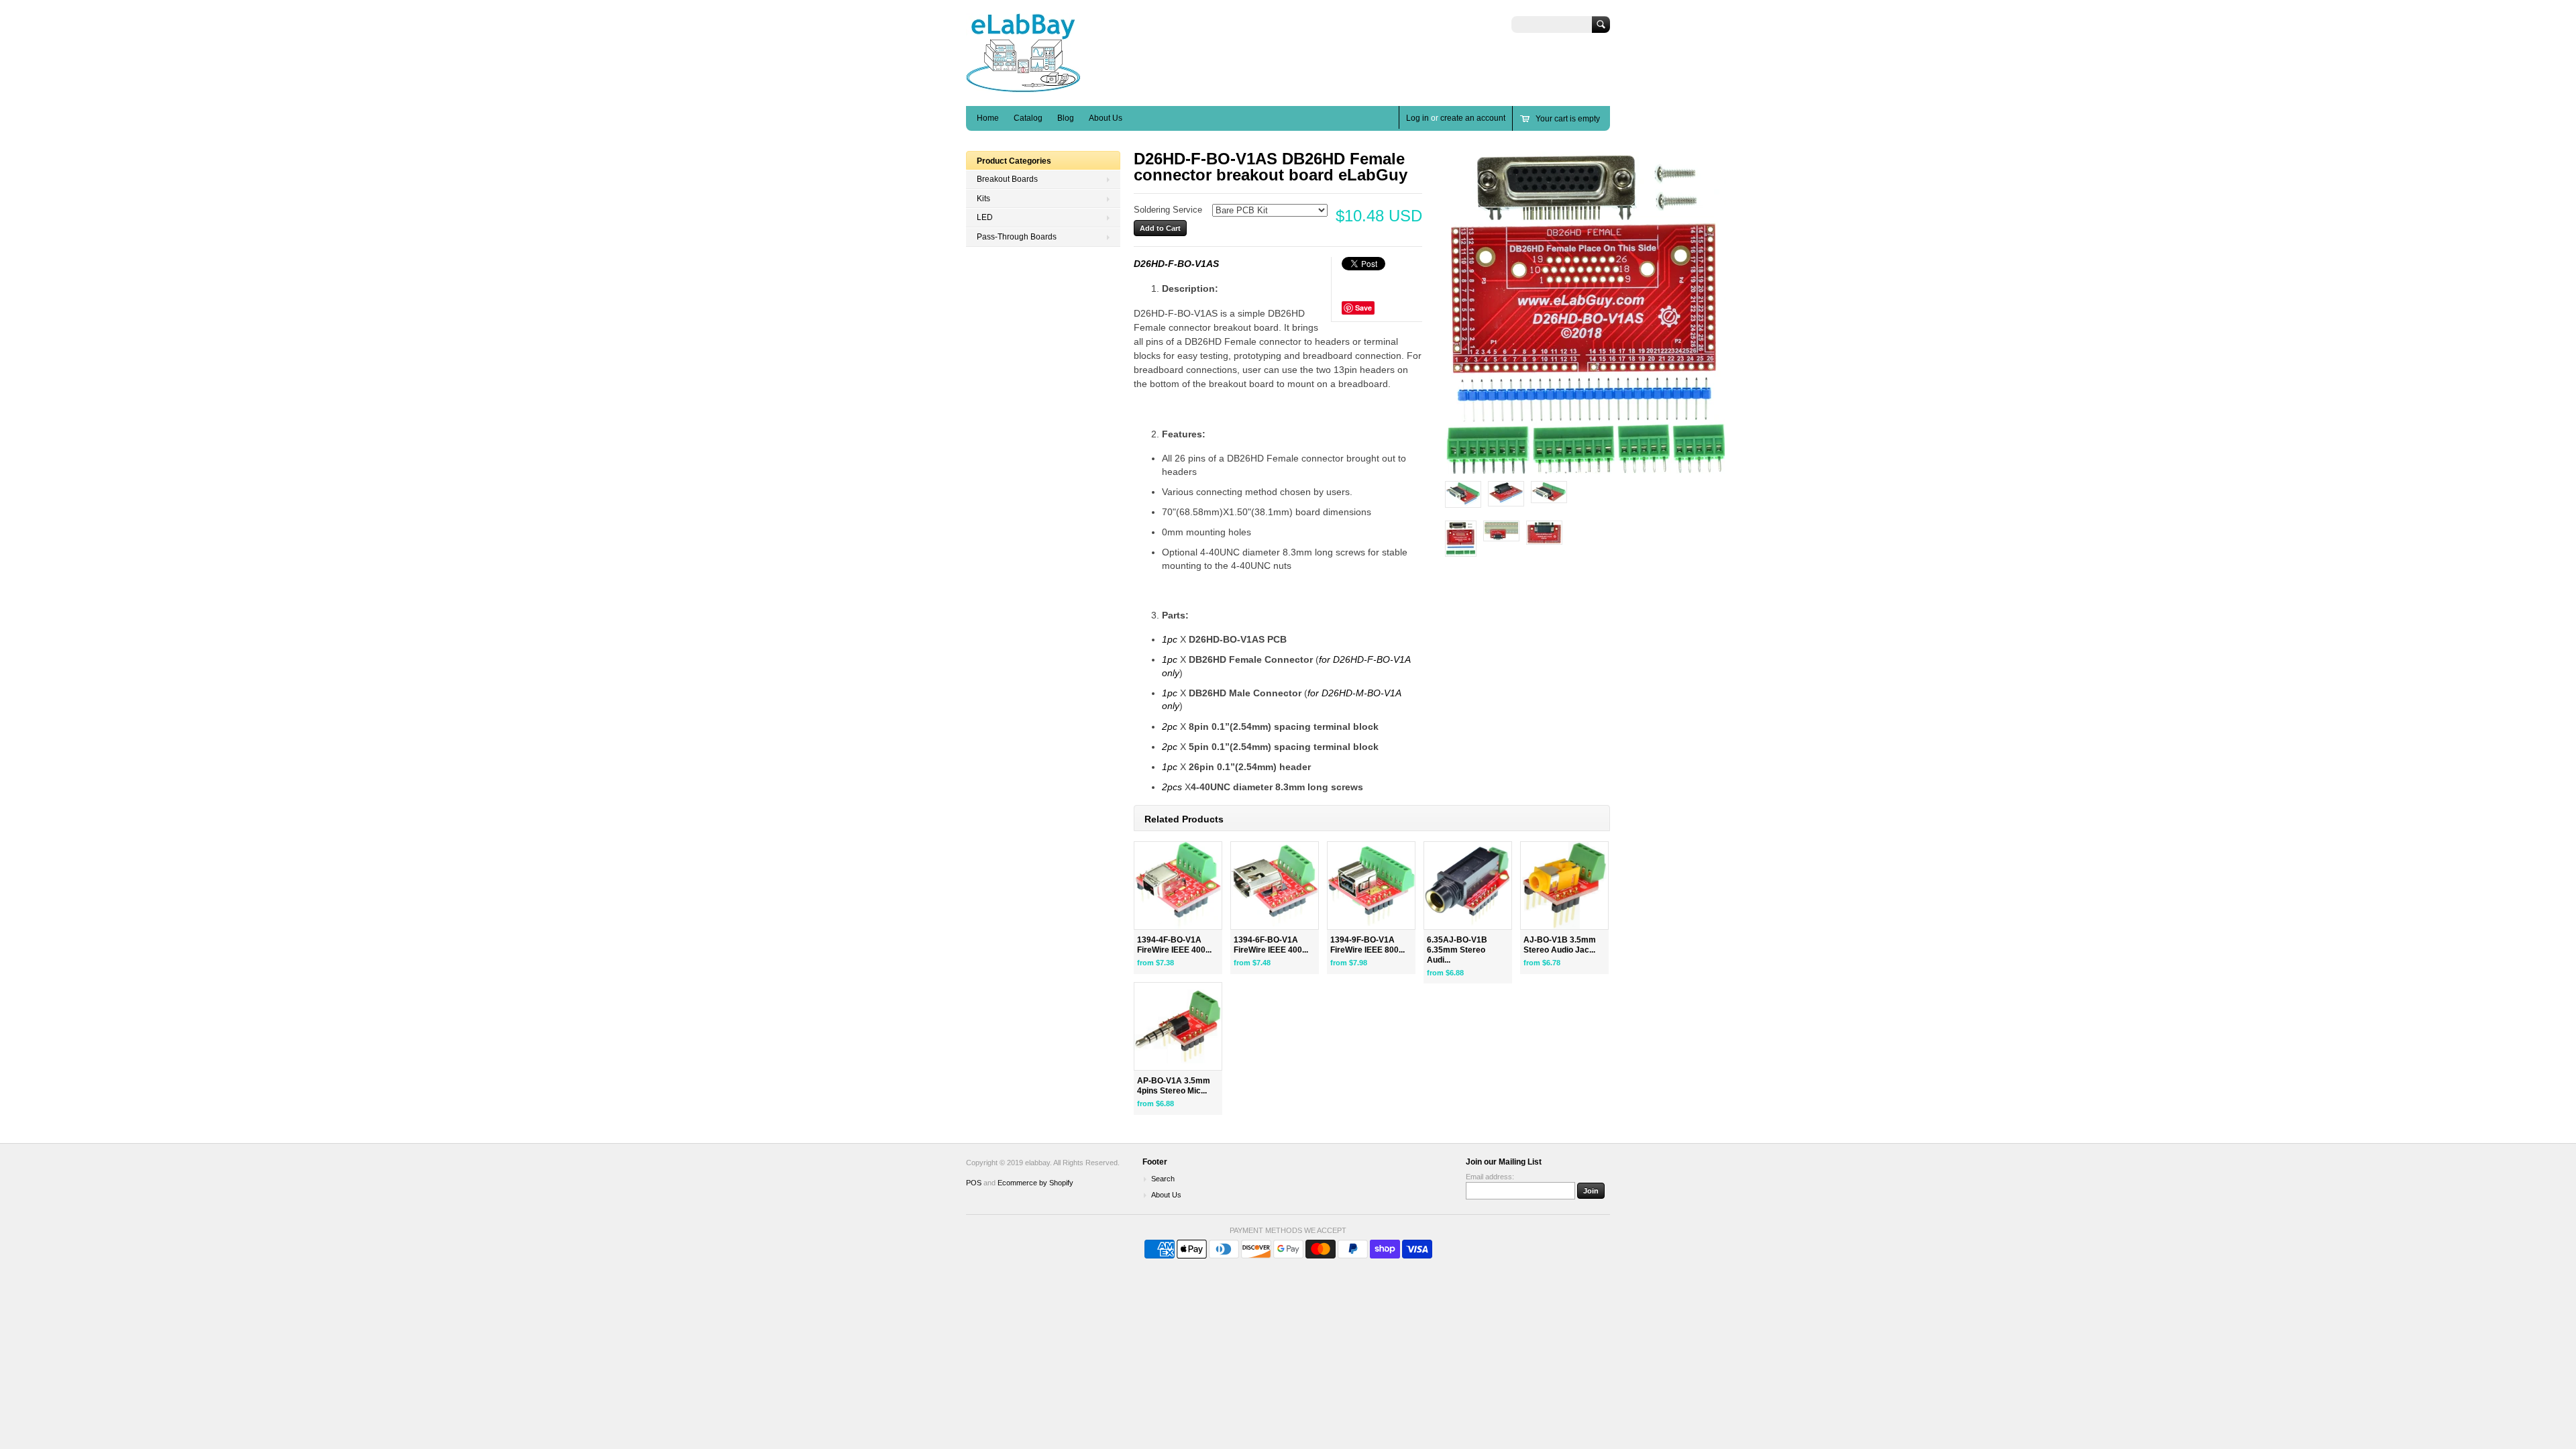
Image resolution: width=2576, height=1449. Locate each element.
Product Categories (1014, 161)
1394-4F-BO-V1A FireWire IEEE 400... (1174, 945)
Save (1363, 308)
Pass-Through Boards (1017, 237)
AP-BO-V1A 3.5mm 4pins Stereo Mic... (1174, 1086)
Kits (983, 199)
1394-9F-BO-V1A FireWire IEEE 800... (1367, 945)
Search (1163, 1179)
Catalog (1028, 118)
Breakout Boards (1007, 179)
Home (988, 118)
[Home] (1023, 86)
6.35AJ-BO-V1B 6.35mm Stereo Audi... (1457, 950)
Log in (1417, 118)
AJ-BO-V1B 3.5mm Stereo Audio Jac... (1560, 945)
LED (985, 217)
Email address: (1490, 1177)
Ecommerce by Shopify (1035, 1183)
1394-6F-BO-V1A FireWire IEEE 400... (1271, 945)
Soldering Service (1168, 210)
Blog (1066, 118)
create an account (1473, 118)
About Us (1106, 118)
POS (974, 1183)
